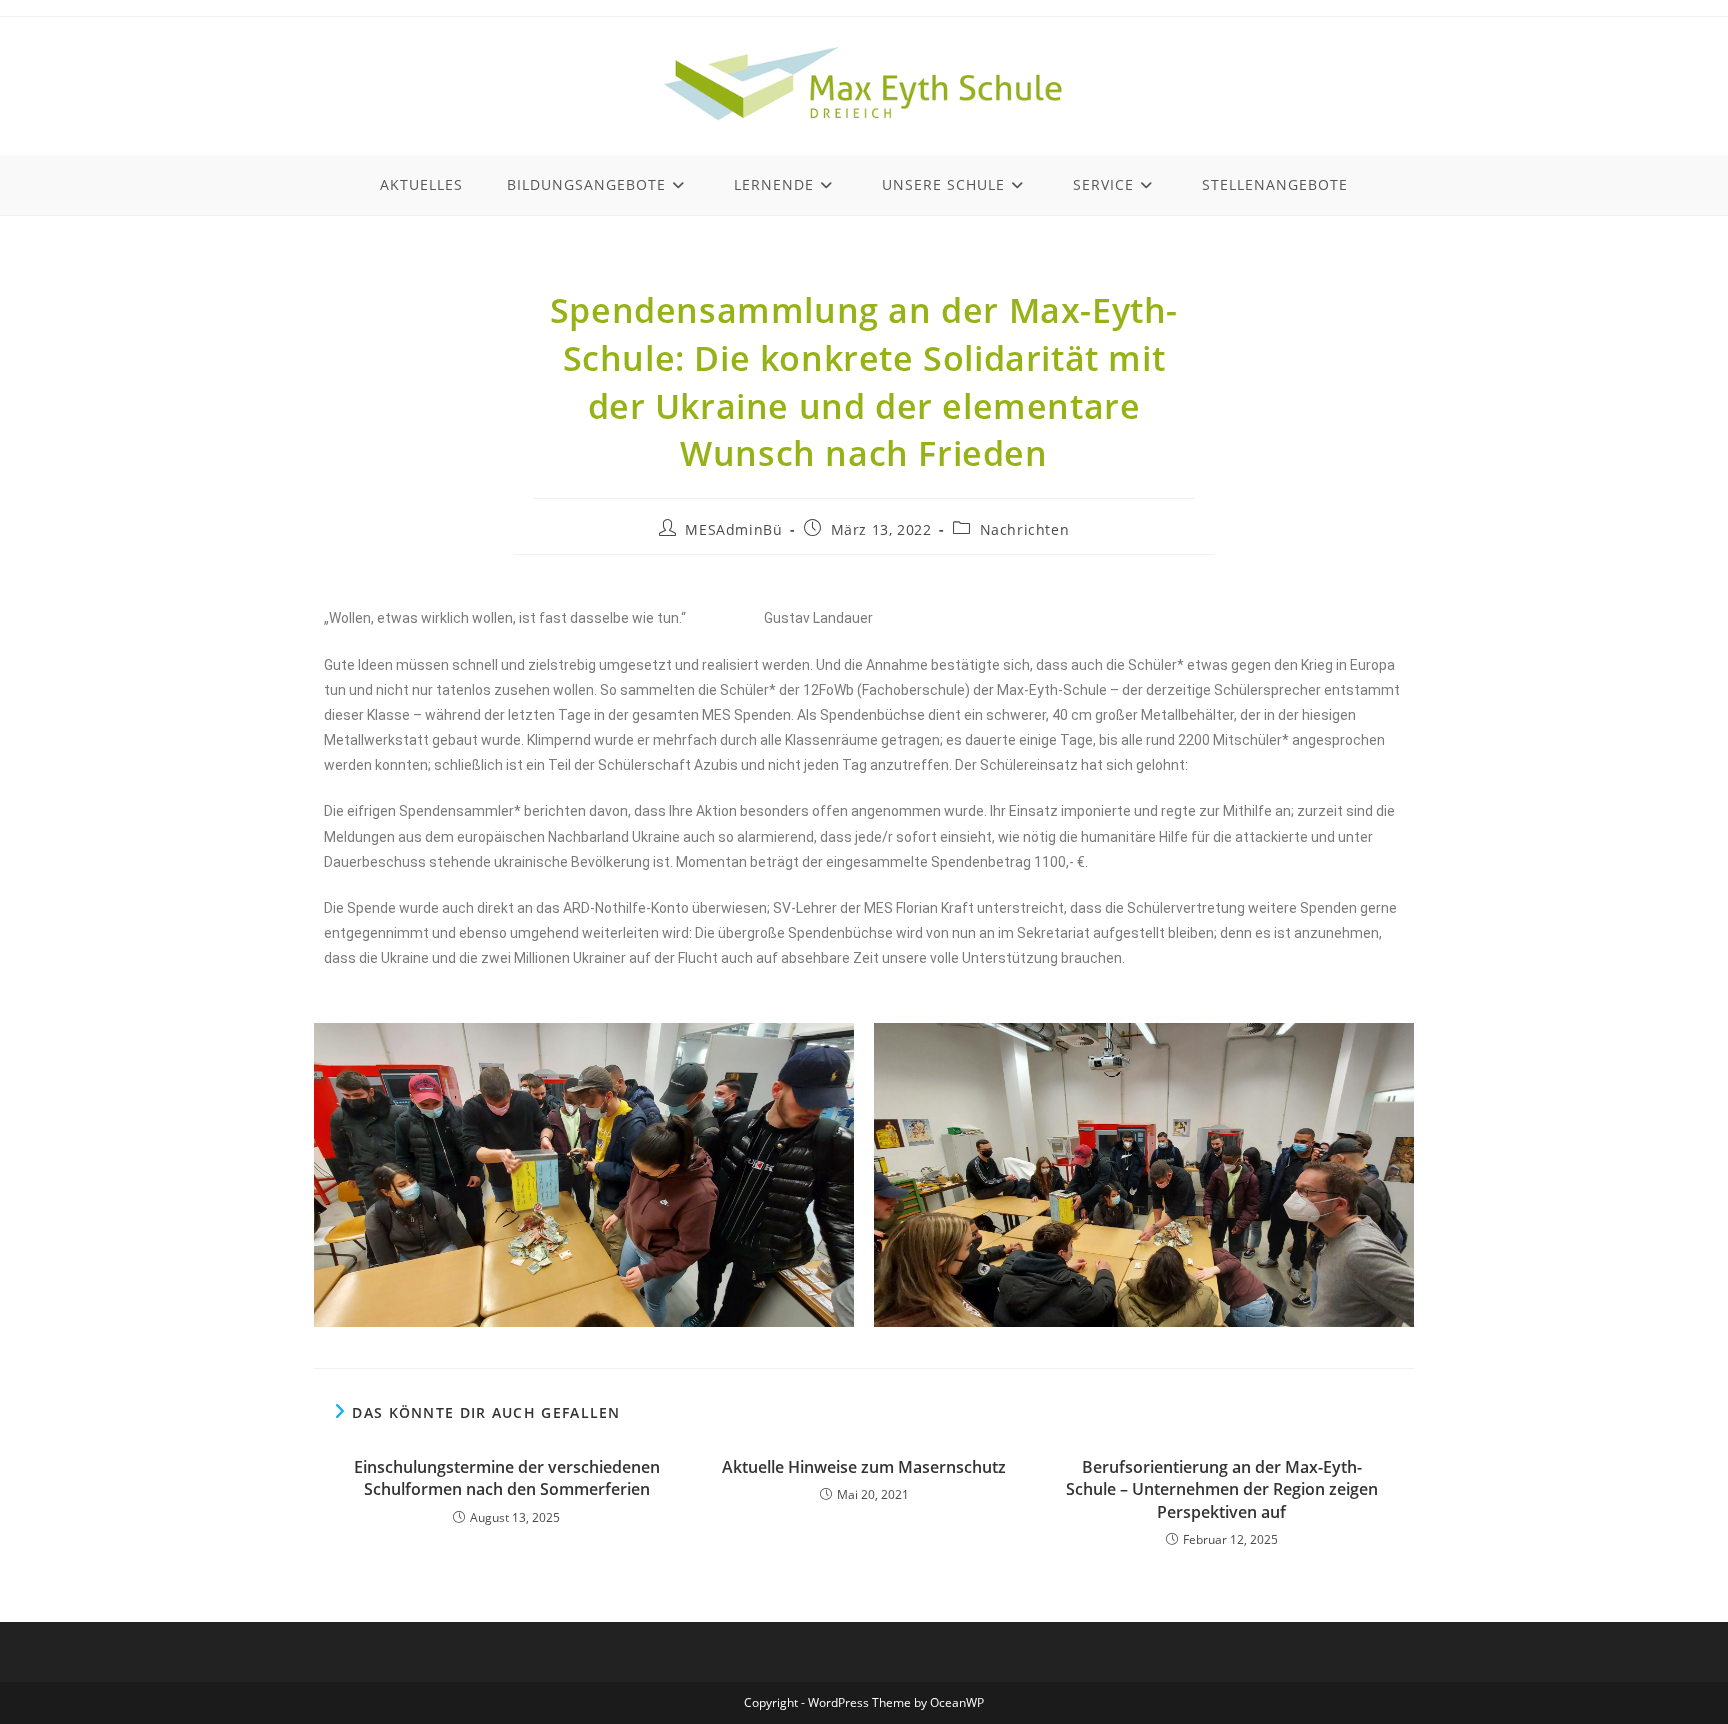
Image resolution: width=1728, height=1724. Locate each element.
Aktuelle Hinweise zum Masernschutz (864, 1467)
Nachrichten (1025, 529)
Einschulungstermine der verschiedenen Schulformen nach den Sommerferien (507, 1478)
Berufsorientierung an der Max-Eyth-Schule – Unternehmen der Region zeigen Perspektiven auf (1222, 1489)
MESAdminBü (733, 529)
